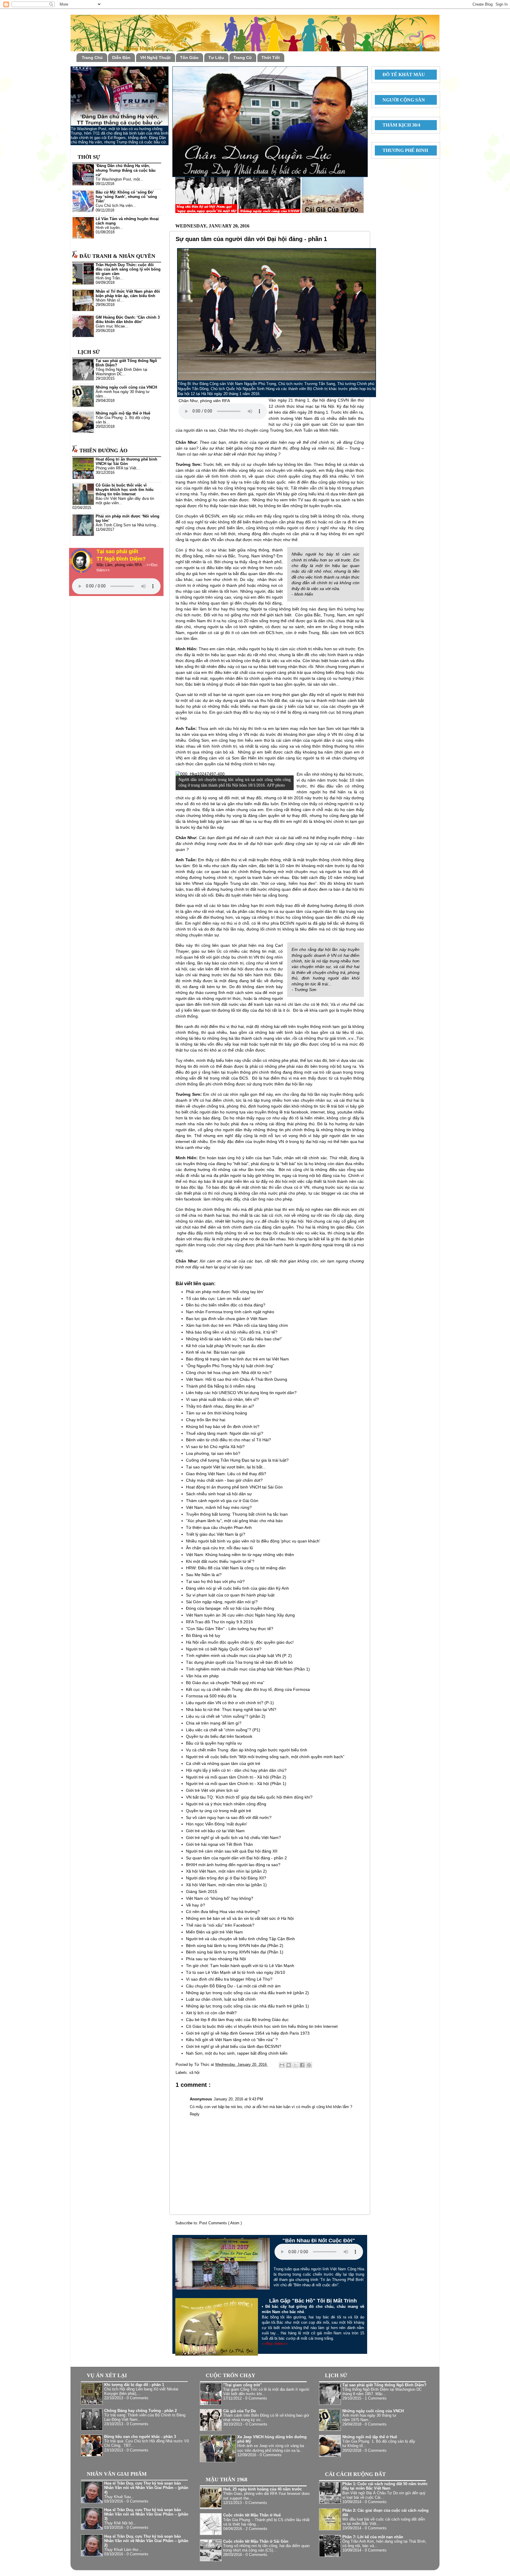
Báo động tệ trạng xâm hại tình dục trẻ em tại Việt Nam (237, 1359)
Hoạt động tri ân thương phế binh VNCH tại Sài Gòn (234, 1487)
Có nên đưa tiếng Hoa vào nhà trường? (223, 1912)
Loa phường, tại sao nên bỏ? (213, 1453)
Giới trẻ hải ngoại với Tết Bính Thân (219, 1844)
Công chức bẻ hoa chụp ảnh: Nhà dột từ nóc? (229, 1373)
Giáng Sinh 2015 (202, 1892)
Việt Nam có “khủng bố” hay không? (220, 1898)
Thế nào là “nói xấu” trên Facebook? (220, 1925)
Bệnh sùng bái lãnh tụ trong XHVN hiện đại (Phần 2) (235, 1945)
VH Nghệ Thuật (155, 58)
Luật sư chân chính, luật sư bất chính (221, 1999)
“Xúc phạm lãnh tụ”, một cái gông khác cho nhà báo (234, 1521)
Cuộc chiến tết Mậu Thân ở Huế (252, 2515)
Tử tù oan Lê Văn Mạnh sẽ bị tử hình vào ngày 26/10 (236, 1972)
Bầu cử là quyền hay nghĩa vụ (214, 1743)
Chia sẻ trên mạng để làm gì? (214, 1723)
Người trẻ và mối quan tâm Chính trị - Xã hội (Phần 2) (236, 1777)
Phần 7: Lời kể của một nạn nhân (373, 2537)
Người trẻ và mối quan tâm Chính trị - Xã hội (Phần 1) (236, 1784)
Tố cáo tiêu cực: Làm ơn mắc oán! (218, 1298)
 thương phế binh (403, 150)
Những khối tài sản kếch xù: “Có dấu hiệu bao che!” (234, 1339)
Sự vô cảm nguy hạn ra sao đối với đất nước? (229, 1817)
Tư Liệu (216, 58)
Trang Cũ (243, 58)
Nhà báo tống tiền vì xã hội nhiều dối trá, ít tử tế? (232, 1332)
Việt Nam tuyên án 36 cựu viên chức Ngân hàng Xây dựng (240, 1615)
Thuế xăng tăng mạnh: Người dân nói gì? (225, 1433)
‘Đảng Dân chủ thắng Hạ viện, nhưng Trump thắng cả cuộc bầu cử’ (126, 170)
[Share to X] (295, 2065)
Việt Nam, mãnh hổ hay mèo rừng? (219, 1507)
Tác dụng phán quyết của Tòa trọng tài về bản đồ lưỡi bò (239, 1662)
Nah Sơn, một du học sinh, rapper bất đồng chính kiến (237, 2053)
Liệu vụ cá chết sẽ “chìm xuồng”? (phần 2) (226, 1716)
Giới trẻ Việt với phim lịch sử (212, 1790)
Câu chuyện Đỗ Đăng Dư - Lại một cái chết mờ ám (233, 1986)
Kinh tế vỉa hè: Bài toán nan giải (215, 1352)
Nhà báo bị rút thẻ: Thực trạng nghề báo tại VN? (231, 1709)
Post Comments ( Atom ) (220, 2223)
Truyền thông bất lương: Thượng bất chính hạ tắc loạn (237, 1514)
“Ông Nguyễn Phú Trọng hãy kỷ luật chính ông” (230, 1366)
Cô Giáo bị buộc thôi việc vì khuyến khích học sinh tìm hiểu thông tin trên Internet (262, 2026)
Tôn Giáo (189, 58)
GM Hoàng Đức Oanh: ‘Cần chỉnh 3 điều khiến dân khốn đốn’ (128, 320)
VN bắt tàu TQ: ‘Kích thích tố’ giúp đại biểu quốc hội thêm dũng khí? (249, 1797)
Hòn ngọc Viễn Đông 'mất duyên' (217, 1824)
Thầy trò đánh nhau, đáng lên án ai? (220, 1406)
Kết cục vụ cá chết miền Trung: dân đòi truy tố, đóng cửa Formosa (248, 1689)
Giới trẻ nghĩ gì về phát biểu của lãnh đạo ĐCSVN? (234, 2046)
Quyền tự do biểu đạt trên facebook (219, 1736)
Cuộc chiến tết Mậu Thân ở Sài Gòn (256, 2541)
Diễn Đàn (121, 58)
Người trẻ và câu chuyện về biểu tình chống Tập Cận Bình (240, 1939)
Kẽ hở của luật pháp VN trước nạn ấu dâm (226, 1346)
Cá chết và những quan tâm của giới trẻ (223, 1763)
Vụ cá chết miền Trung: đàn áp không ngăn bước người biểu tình (247, 1750)
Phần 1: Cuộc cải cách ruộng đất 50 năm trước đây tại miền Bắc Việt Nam (385, 2486)
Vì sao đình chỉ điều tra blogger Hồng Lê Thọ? (229, 1979)
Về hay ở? (196, 1905)
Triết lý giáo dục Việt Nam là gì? (216, 1534)
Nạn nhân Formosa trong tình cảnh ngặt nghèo (230, 1312)
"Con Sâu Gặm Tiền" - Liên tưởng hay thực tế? (230, 1629)
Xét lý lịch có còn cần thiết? (211, 2013)
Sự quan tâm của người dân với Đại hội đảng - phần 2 (236, 1858)
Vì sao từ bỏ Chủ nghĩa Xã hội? (215, 1447)
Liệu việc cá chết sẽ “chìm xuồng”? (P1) (223, 1730)
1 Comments (376, 2398)
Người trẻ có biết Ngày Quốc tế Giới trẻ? (224, 1649)
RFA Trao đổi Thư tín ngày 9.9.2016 (219, 1622)
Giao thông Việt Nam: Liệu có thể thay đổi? (226, 1474)
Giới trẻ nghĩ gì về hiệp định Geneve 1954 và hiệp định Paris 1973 (248, 2033)
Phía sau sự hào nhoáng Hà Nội (216, 1959)
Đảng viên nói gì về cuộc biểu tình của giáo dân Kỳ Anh (237, 1588)
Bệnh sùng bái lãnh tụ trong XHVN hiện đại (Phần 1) (235, 1952)
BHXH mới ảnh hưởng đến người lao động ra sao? (233, 1865)
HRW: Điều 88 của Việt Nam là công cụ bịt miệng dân (236, 1568)
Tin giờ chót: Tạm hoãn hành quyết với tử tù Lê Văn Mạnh (240, 1966)
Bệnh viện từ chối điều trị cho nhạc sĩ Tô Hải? (228, 1440)
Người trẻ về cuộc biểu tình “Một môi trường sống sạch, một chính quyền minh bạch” (265, 1757)
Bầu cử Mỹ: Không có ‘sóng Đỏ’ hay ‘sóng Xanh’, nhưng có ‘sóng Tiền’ (126, 197)
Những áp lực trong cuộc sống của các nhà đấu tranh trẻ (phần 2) (247, 1993)
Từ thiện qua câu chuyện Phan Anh (219, 1527)
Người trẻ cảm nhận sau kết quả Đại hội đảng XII (232, 1851)
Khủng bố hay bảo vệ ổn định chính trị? (223, 1427)
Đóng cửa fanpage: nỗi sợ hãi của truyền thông (230, 1608)
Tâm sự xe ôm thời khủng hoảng (216, 1413)
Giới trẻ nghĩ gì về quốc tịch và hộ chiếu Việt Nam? (233, 1838)
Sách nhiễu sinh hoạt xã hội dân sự (219, 1494)
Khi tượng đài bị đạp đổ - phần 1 (134, 2385)
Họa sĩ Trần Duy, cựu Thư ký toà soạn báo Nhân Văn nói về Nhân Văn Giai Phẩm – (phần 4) (146, 2488)
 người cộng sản (401, 100)
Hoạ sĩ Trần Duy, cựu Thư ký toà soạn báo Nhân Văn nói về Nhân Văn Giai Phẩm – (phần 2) (146, 2541)
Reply (195, 2114)
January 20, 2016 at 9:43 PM (238, 2099)
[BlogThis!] (289, 2065)
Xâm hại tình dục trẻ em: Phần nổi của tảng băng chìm (237, 1325)
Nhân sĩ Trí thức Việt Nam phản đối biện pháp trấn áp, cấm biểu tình (128, 294)
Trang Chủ (92, 58)
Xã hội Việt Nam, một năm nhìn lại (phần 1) (226, 1885)
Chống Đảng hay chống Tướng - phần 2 (140, 2411)
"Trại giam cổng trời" (242, 2385)
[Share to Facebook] (302, 2065)
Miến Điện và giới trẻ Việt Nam (214, 1932)
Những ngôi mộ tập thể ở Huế (123, 413)
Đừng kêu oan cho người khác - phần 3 (140, 2437)
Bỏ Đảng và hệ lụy (203, 1635)
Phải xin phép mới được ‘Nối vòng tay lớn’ (225, 1292)
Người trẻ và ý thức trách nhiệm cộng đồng (226, 1804)
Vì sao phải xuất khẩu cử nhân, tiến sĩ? (222, 1399)
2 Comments (256, 2529)
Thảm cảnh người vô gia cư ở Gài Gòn (222, 1501)
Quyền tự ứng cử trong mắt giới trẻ (219, 1811)
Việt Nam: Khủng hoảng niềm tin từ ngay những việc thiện (240, 1555)
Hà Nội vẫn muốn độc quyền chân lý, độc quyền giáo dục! (240, 1642)
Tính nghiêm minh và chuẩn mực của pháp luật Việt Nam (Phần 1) (248, 1669)
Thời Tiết (271, 58)
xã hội (194, 2073)
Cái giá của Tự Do (240, 2411)
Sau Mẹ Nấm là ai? (204, 1575)
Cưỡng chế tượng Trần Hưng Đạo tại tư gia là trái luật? (237, 1460)
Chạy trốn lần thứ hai (206, 1420)
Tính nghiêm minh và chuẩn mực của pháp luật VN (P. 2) (239, 1655)
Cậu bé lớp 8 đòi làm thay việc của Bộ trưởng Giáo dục (237, 2020)
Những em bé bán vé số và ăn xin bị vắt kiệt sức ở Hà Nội (240, 1918)
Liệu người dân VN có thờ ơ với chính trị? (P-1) (230, 1703)
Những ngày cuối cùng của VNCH (126, 387)
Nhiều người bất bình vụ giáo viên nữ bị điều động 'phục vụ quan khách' (253, 1541)
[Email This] (282, 2065)
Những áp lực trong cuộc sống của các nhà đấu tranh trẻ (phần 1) (247, 2006)
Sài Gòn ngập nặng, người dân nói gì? (222, 1602)
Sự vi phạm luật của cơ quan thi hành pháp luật (230, 1595)
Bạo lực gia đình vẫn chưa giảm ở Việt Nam (227, 1319)
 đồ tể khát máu (401, 74)
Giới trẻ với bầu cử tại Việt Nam (215, 1831)
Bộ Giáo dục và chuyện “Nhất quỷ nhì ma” (225, 1683)
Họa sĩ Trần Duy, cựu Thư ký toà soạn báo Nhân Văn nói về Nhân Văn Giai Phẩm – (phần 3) (146, 2514)
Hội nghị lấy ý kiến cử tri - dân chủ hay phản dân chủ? (236, 1770)
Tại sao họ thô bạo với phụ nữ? (215, 1581)
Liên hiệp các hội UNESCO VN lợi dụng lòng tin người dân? (241, 1393)
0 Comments (138, 2398)
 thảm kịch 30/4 (399, 125)
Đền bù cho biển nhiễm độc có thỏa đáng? (226, 1305)
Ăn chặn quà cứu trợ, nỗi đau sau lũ (219, 1548)
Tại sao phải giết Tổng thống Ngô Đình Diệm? (384, 2385)
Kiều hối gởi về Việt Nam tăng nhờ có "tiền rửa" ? (232, 2040)
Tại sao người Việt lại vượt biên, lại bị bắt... (226, 1467)
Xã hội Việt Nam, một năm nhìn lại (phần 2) (226, 1871)
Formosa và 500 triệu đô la (211, 1696)
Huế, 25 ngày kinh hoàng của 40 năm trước (263, 2489)
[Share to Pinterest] (309, 2065)
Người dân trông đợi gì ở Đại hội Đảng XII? (226, 1878)
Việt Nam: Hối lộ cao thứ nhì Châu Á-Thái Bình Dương (237, 1379)
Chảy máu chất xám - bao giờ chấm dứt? (224, 1480)
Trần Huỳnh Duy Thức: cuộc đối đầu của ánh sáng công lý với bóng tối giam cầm (128, 269)
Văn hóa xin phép (202, 1676)
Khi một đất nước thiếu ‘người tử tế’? (220, 1561)
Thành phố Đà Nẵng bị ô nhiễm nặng (221, 1386)
